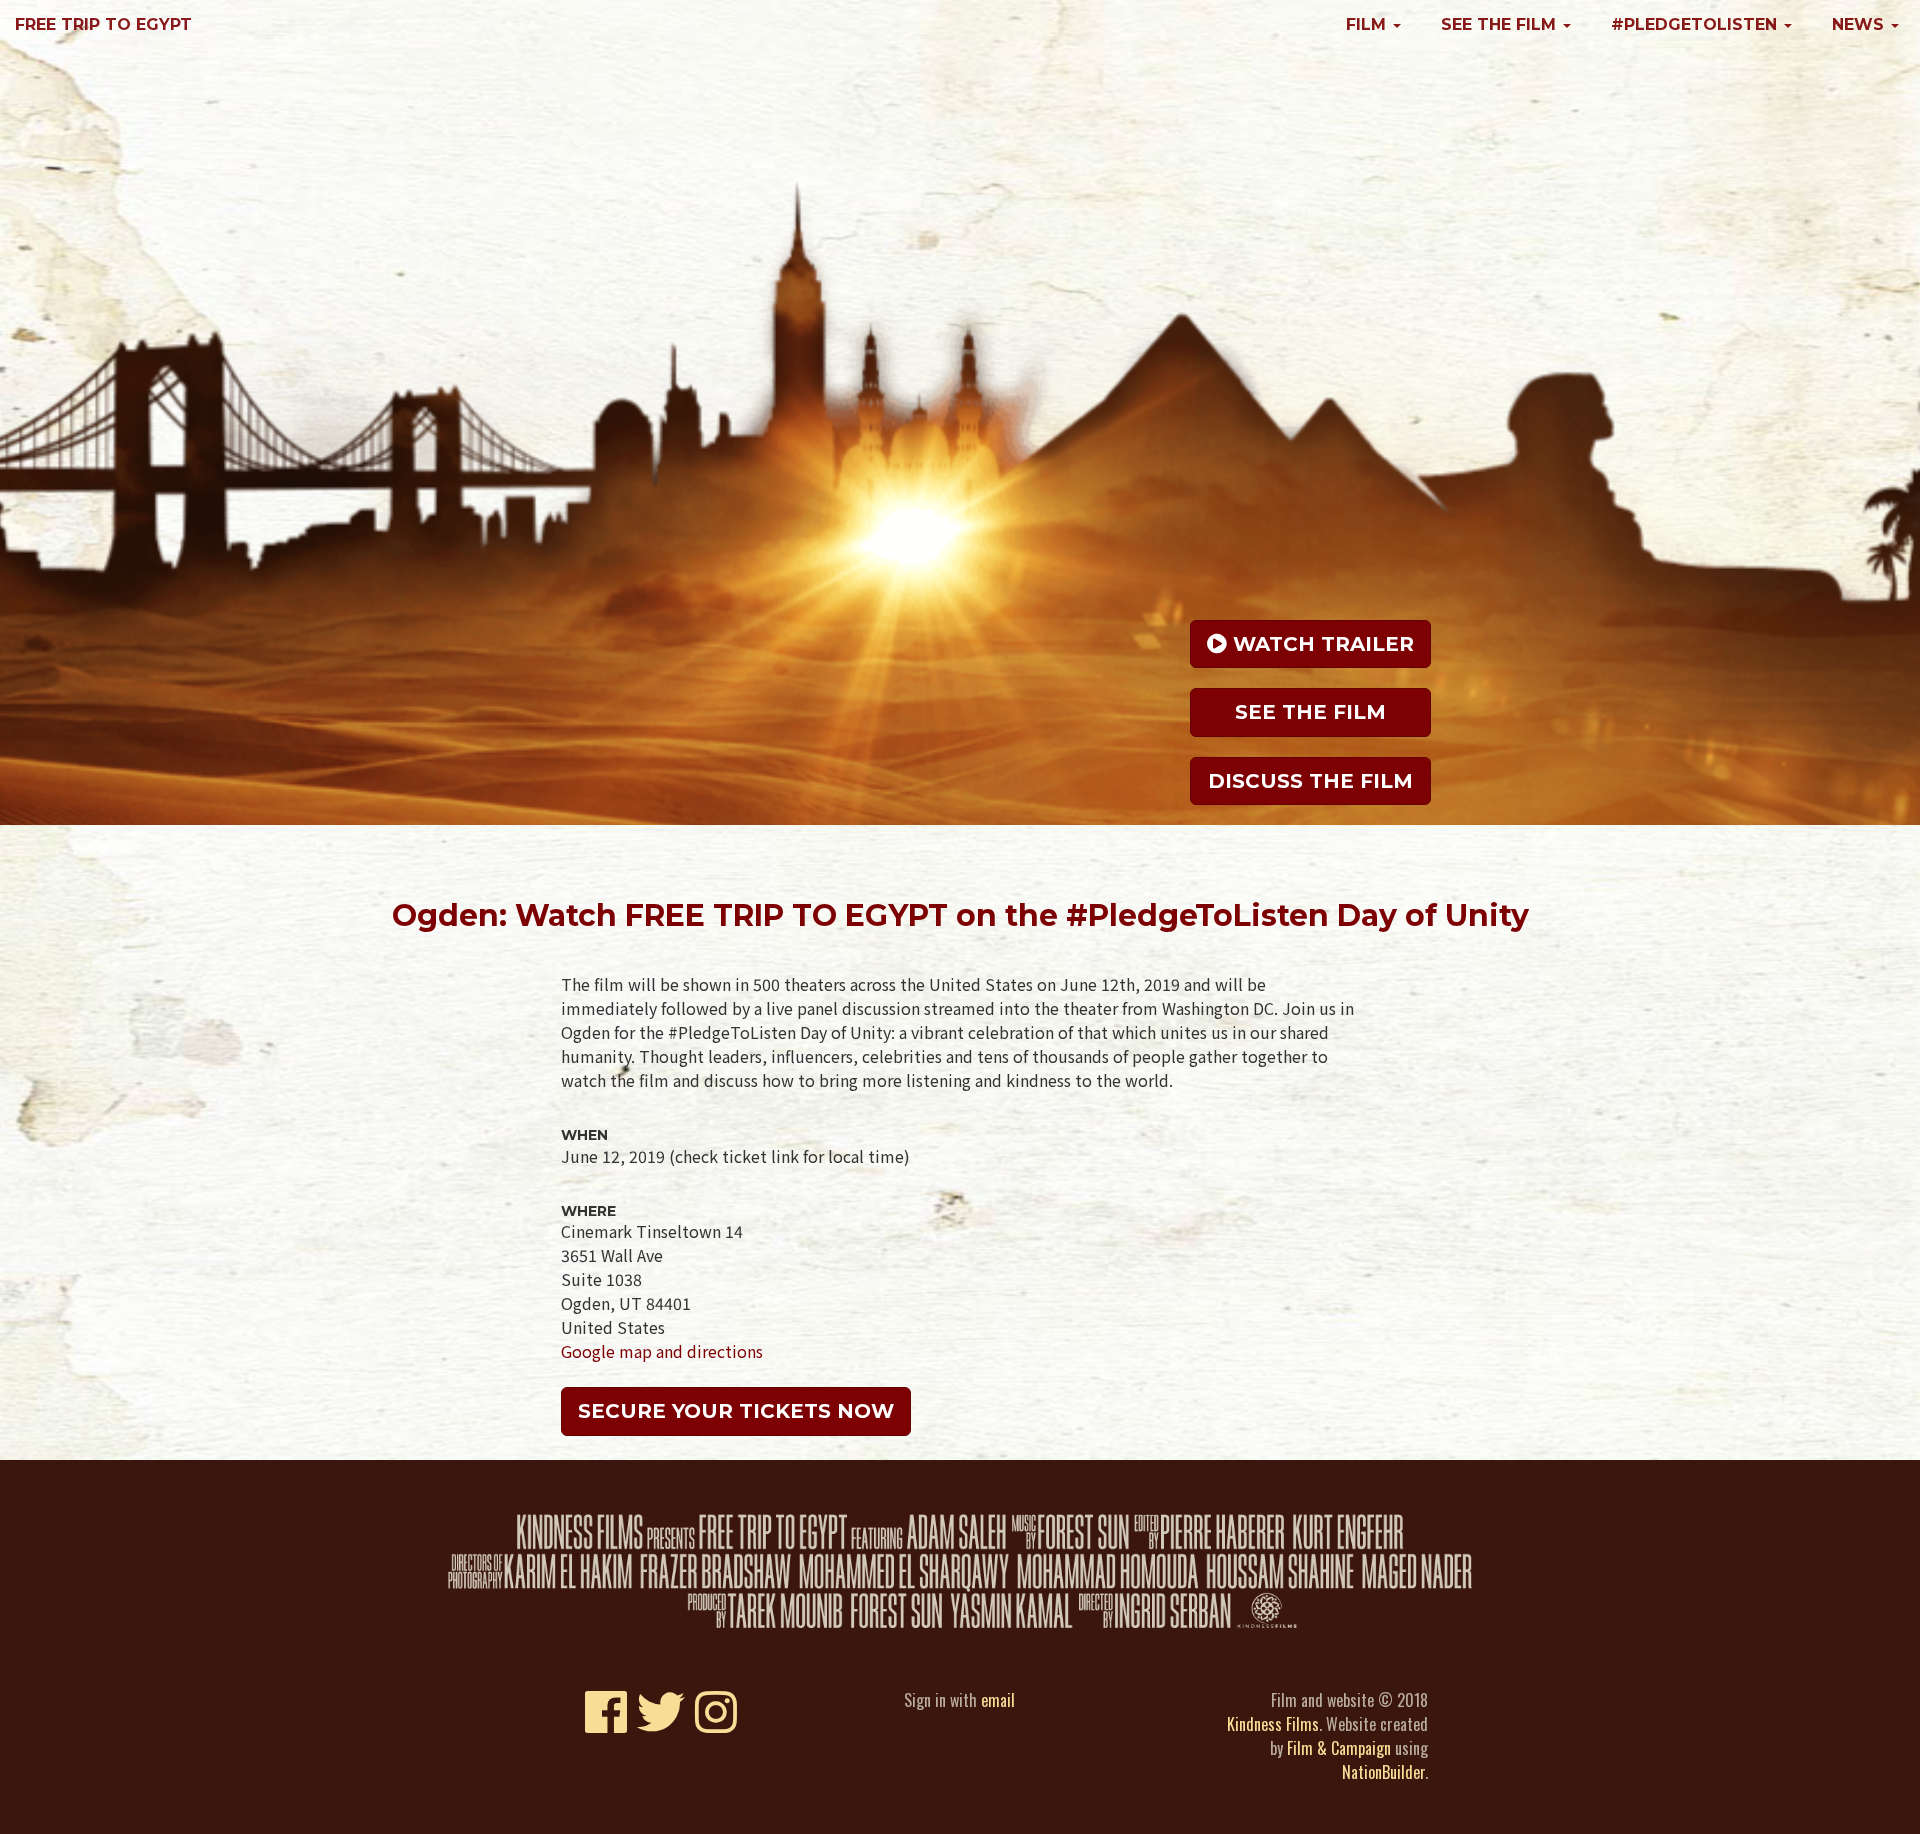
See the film (1310, 712)
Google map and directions (662, 1351)
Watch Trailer (1320, 644)
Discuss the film (1310, 781)
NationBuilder (1383, 1772)
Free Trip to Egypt (103, 24)
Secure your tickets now (736, 1411)
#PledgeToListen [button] (1696, 24)
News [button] (1860, 24)
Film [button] (1368, 24)
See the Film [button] (1501, 24)
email (998, 1700)
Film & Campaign (1339, 1748)
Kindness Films (1273, 1724)
